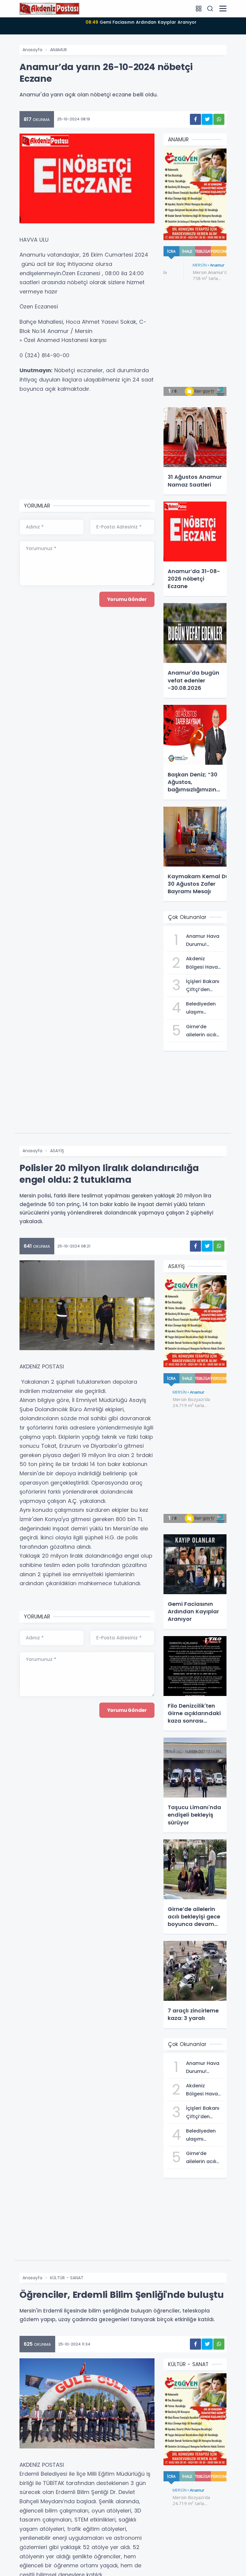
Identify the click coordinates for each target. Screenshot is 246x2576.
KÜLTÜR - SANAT (67, 2278)
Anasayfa (32, 50)
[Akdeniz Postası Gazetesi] (49, 8)
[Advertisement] (87, 447)
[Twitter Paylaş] (207, 119)
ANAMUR (58, 50)
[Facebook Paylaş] (195, 119)
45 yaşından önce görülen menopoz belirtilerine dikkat (141, 22)
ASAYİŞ (57, 1151)
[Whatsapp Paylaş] (219, 119)
